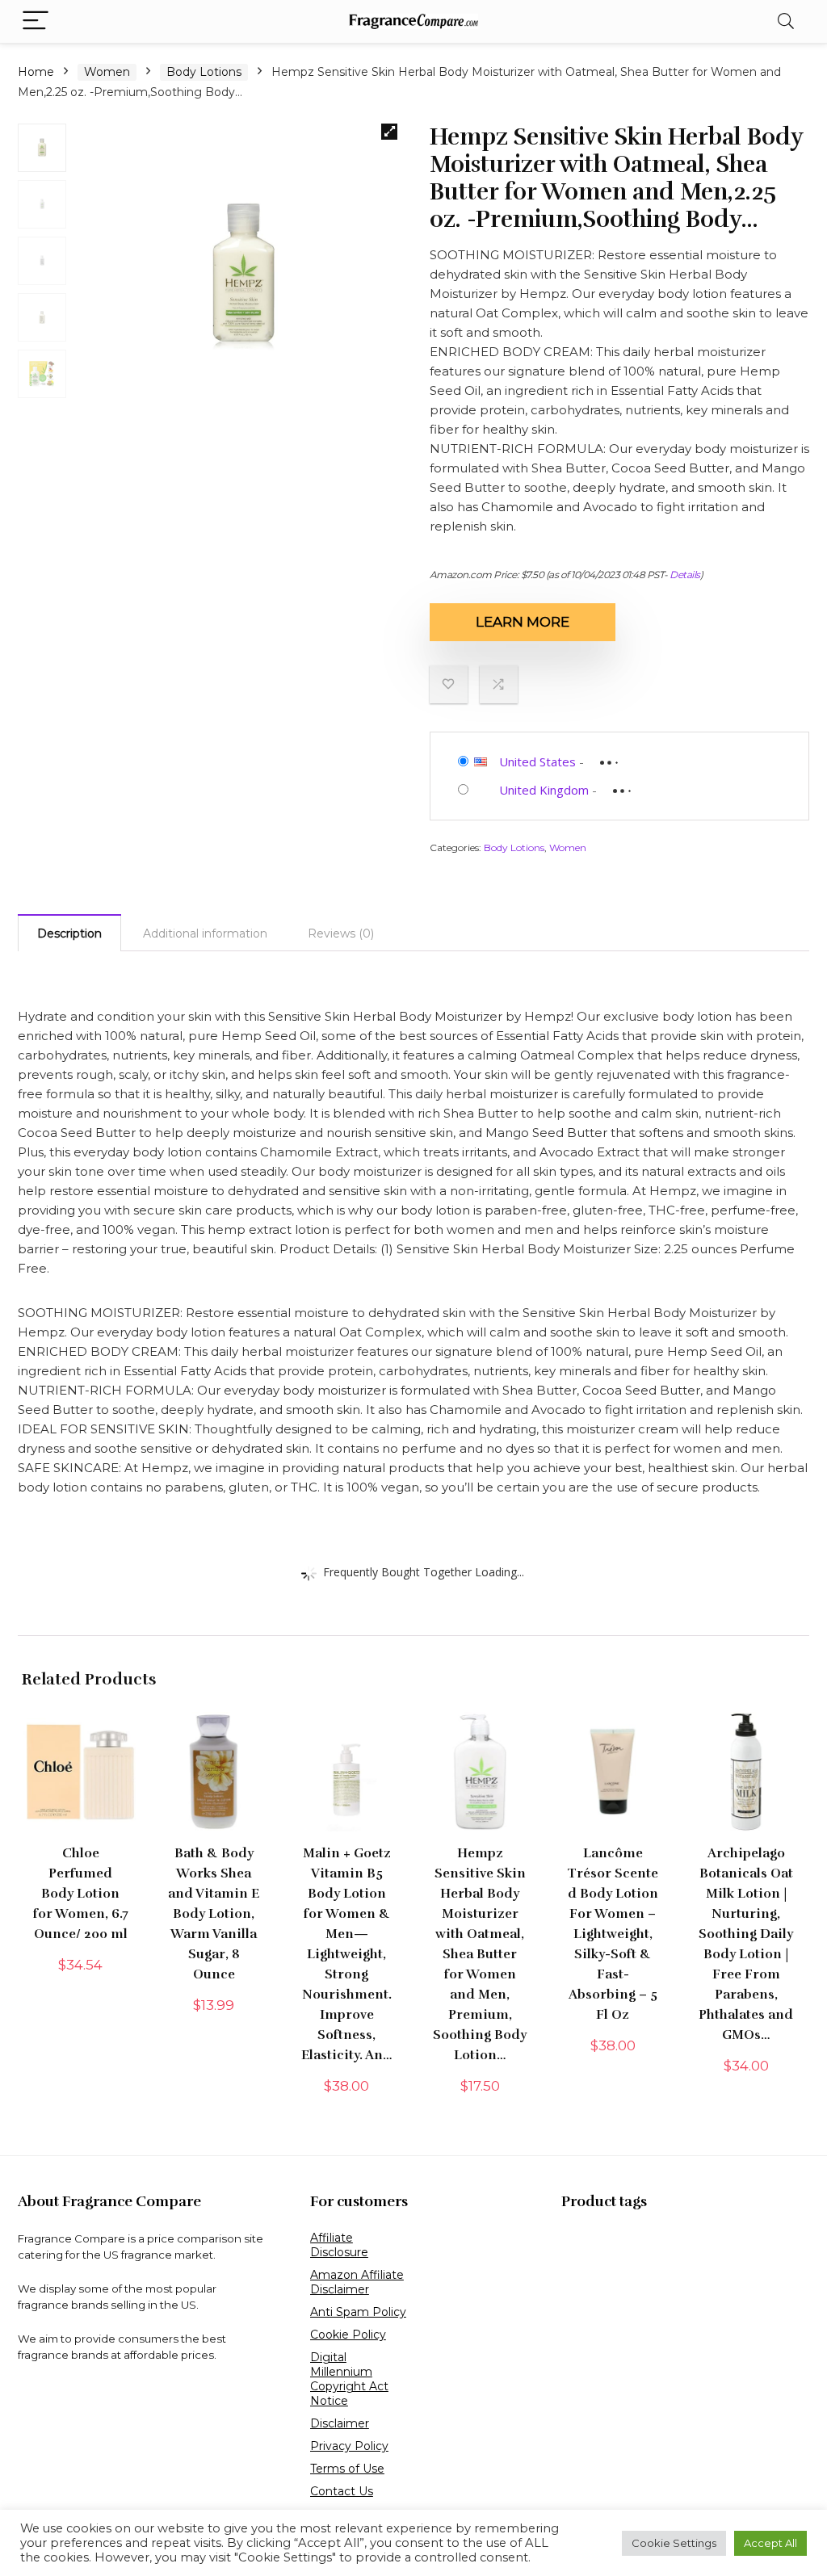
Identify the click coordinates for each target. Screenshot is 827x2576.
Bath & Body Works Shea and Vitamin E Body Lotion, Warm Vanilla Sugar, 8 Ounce (214, 1914)
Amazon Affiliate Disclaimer (357, 2282)
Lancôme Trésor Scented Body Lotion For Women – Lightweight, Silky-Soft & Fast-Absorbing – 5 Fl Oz (613, 1934)
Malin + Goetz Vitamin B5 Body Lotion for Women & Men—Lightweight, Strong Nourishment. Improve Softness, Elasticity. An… (347, 1954)
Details (685, 575)
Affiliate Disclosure (339, 2245)
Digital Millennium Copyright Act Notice (349, 2379)
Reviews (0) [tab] (341, 933)
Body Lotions (204, 72)
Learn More (523, 622)
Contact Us (342, 2491)
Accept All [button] (770, 2543)
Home (36, 72)
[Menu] (36, 21)
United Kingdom (544, 790)
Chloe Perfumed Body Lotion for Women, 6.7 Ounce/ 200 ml (81, 1894)
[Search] (786, 21)
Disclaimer (340, 2423)
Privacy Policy (349, 2446)
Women (107, 72)
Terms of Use (347, 2469)
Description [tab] (69, 933)
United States (537, 761)
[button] (389, 132)
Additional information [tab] (205, 933)
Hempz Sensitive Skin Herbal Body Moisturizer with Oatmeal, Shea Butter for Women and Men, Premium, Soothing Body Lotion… (480, 1954)
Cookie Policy (348, 2335)
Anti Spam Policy (358, 2312)
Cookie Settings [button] (674, 2543)
